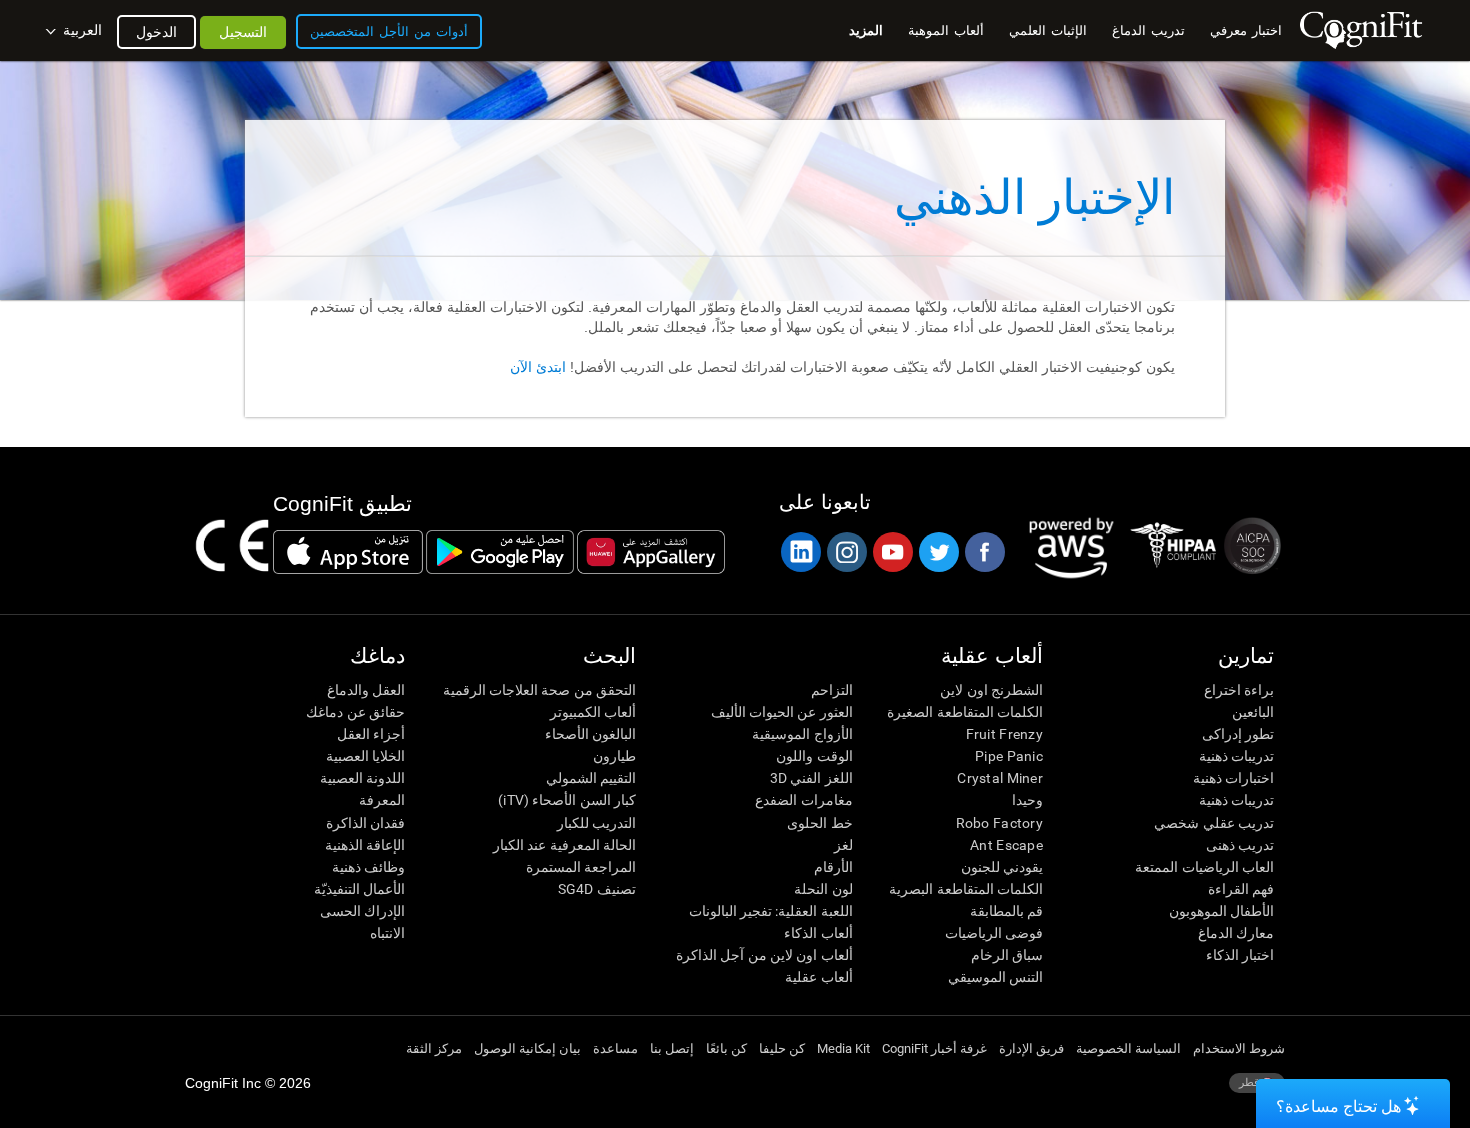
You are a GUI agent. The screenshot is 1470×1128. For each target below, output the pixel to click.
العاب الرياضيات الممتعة (1204, 867)
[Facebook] (984, 552)
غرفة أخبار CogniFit (934, 1048)
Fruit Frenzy (1004, 734)
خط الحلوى (819, 823)
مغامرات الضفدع (803, 800)
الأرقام (833, 867)
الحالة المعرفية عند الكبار (564, 845)
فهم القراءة (1241, 889)
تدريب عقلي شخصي (1214, 823)
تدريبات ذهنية (1236, 756)
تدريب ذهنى (1240, 845)
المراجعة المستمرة (581, 867)
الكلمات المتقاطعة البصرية (966, 889)
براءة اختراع (1239, 690)
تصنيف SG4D (597, 889)
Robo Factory (999, 823)
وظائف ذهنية (368, 867)
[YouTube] (892, 552)
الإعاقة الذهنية (365, 845)
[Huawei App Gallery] (651, 552)
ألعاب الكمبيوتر (593, 712)
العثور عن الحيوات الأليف (781, 712)
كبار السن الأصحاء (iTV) (567, 800)
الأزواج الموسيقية (802, 734)
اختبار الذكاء (1240, 955)
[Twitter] (938, 552)
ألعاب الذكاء (818, 933)
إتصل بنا (672, 1048)
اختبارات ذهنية (1233, 778)
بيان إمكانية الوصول (527, 1048)
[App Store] (348, 552)
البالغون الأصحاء (590, 734)
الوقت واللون (814, 756)
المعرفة (382, 800)
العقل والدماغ (366, 690)
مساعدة (615, 1048)
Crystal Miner (1000, 778)
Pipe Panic (1009, 756)
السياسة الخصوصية (1128, 1048)
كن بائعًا (726, 1048)
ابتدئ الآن (538, 367)
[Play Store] (500, 552)
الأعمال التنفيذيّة (359, 889)
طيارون (614, 756)
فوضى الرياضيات (994, 933)
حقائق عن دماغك (355, 712)
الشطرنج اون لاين (991, 690)
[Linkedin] (800, 552)
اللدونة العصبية (362, 778)
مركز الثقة (434, 1048)
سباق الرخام (1007, 955)
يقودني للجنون (1002, 867)
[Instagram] (846, 552)
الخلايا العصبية (365, 756)
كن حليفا (782, 1048)
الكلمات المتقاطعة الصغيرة (965, 712)
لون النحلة (823, 889)
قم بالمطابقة (1006, 911)
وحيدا (1027, 800)
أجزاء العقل (371, 734)
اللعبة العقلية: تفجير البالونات (770, 911)
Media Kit (843, 1048)
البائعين (1253, 712)
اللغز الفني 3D (811, 778)
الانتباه (387, 933)
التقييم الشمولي (591, 778)
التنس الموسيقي (995, 977)
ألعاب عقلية (818, 977)
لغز (843, 845)
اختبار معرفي (1246, 30)
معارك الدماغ (1236, 933)
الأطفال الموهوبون (1221, 911)
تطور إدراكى (1238, 734)
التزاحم (831, 690)
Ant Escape (1006, 845)
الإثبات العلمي (1048, 30)
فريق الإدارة (1031, 1048)
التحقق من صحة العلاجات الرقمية (539, 690)
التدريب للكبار (596, 823)
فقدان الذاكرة (365, 823)
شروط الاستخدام (1239, 1048)
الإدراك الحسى (362, 911)
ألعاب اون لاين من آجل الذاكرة (764, 955)
